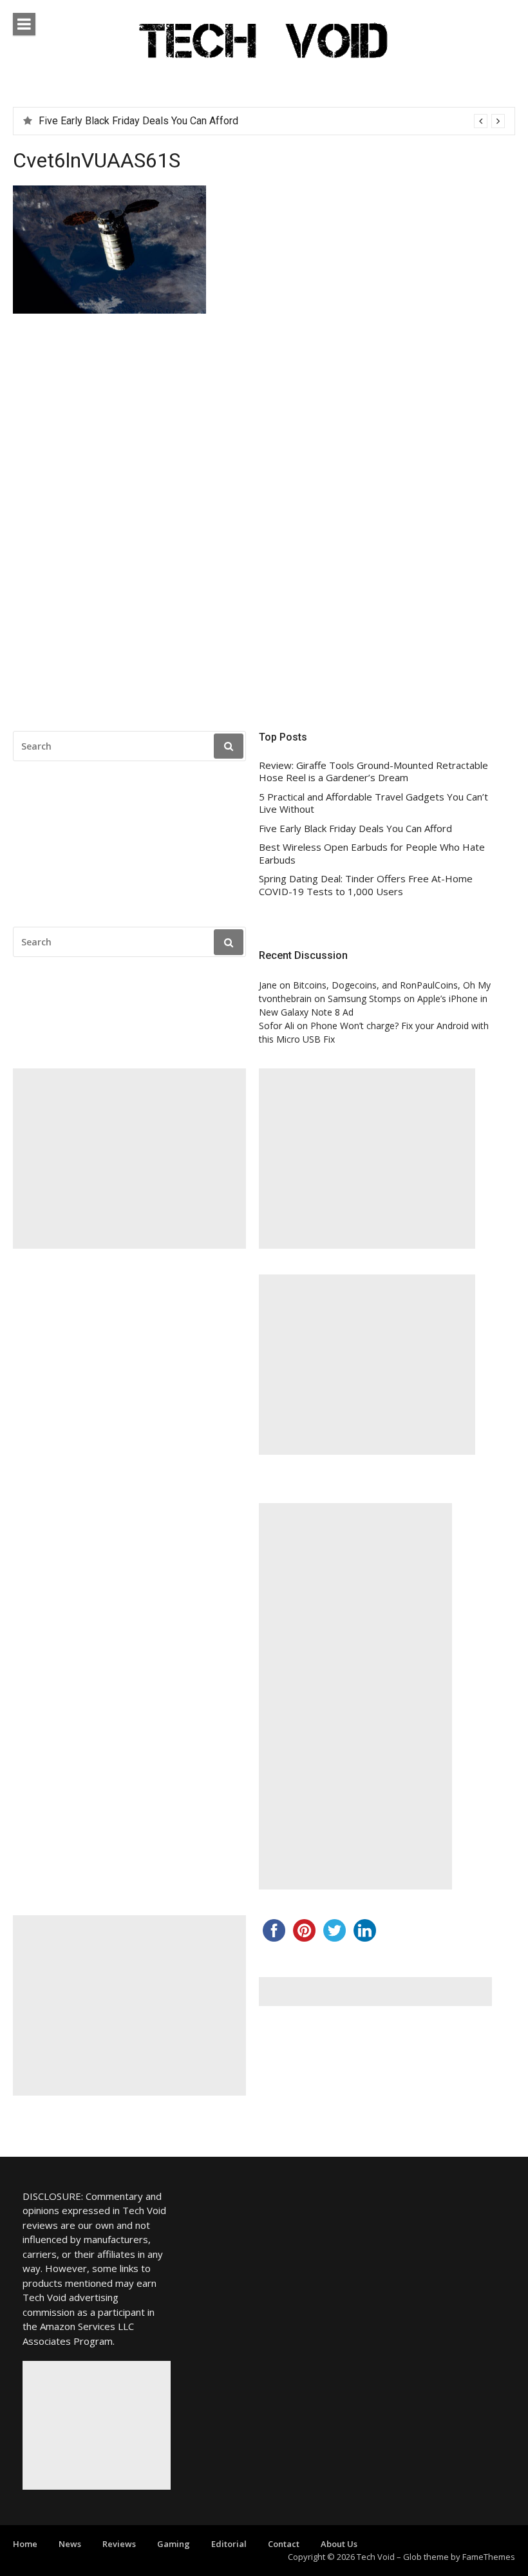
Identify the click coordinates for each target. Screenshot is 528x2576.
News (70, 2544)
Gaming (174, 2544)
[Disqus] (264, 526)
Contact (284, 2544)
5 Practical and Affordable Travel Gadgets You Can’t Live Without (373, 803)
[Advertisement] (129, 1159)
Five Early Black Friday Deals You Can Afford (355, 829)
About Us (339, 2544)
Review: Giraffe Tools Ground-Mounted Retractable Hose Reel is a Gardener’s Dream (373, 772)
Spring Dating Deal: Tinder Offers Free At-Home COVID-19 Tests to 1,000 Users (366, 885)
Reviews (119, 2544)
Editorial (229, 2544)
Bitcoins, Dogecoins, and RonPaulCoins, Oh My (392, 985)
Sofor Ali (277, 1026)
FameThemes (489, 2557)
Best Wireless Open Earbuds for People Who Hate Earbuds (172, 121)
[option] (272, 121)
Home (25, 2544)
